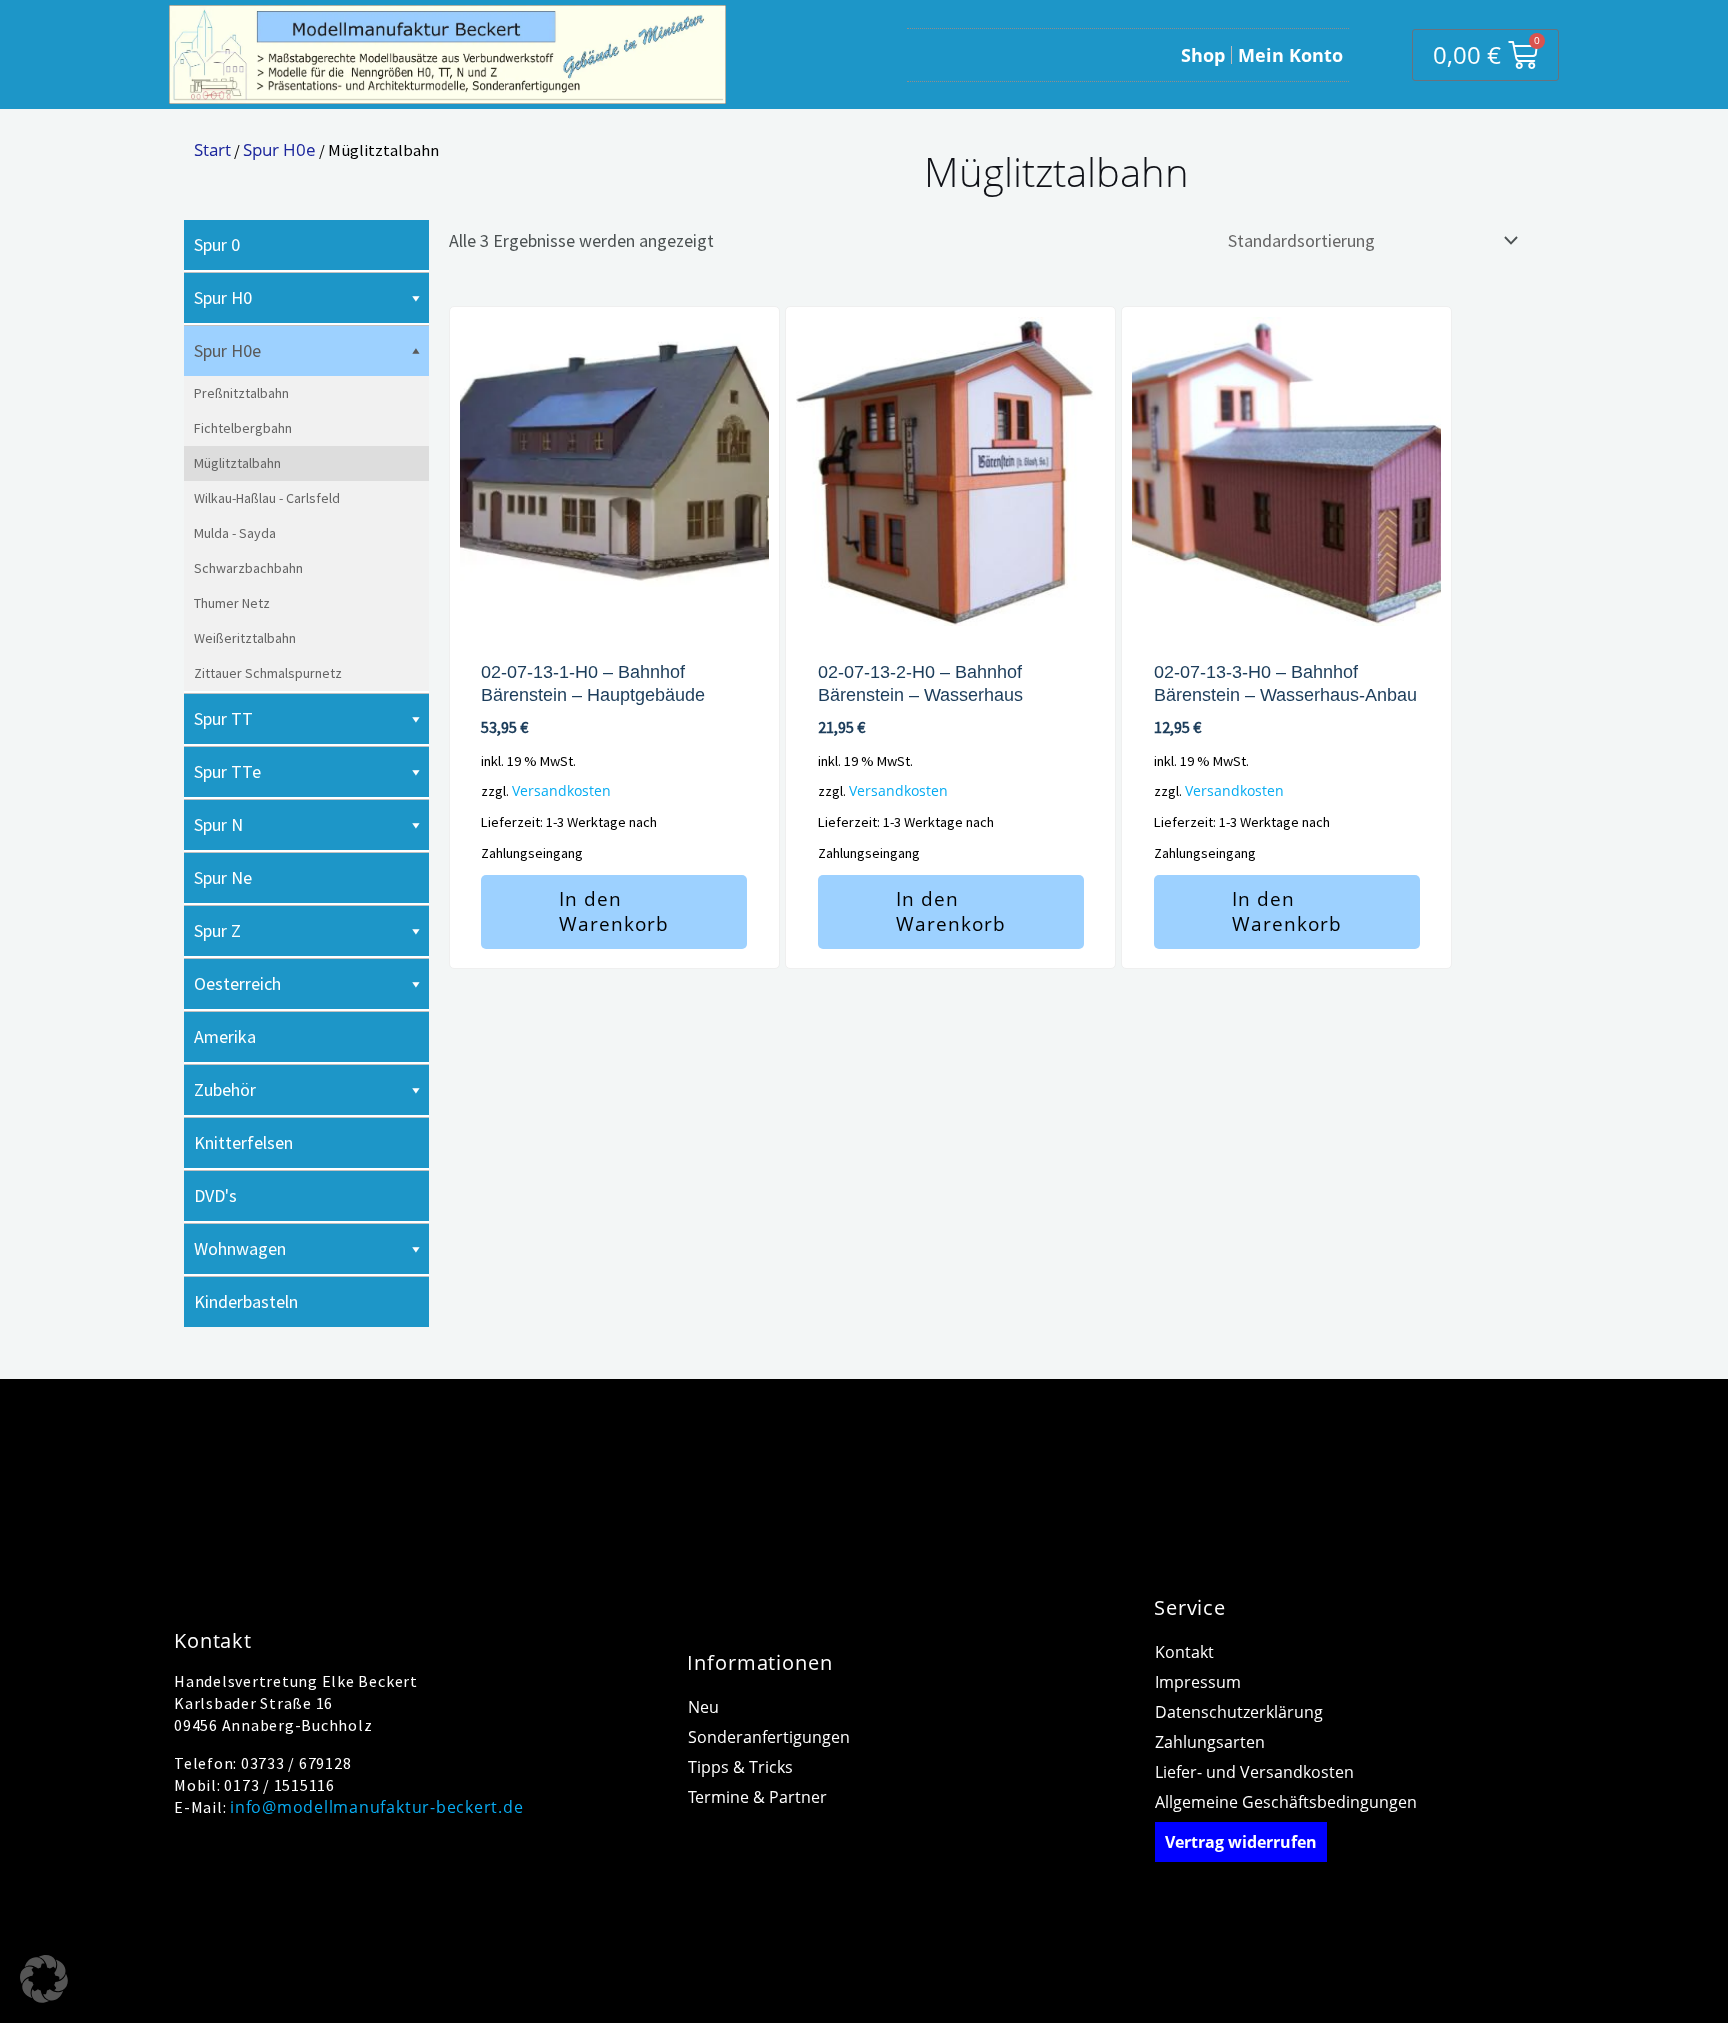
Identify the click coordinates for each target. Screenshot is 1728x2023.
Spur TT (223, 718)
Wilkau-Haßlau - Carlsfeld (267, 498)
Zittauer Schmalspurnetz (268, 673)
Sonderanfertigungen (769, 1737)
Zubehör (225, 1089)
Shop (1203, 55)
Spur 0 (217, 244)
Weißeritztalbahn (245, 638)
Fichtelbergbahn (243, 428)
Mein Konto (1290, 55)
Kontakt (1184, 1652)
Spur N (218, 824)
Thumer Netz (232, 603)
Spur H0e (279, 149)
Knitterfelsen (243, 1142)
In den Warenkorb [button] (614, 911)
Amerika (225, 1036)
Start (212, 149)
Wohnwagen (240, 1248)
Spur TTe (227, 771)
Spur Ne (223, 877)
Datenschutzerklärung (1239, 1712)
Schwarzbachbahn (248, 568)
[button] (44, 1979)
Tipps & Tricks (740, 1767)
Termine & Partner (757, 1797)
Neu (703, 1707)
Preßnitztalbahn (241, 393)
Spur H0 (223, 297)
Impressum (1198, 1682)
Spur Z (217, 930)
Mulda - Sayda (235, 533)
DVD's (215, 1195)
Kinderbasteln (246, 1301)
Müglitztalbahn (237, 463)
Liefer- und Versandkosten (1254, 1772)
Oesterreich (237, 983)
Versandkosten (561, 790)
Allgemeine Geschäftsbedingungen (1286, 1802)
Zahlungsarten (1210, 1742)
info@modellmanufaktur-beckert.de (376, 1807)
